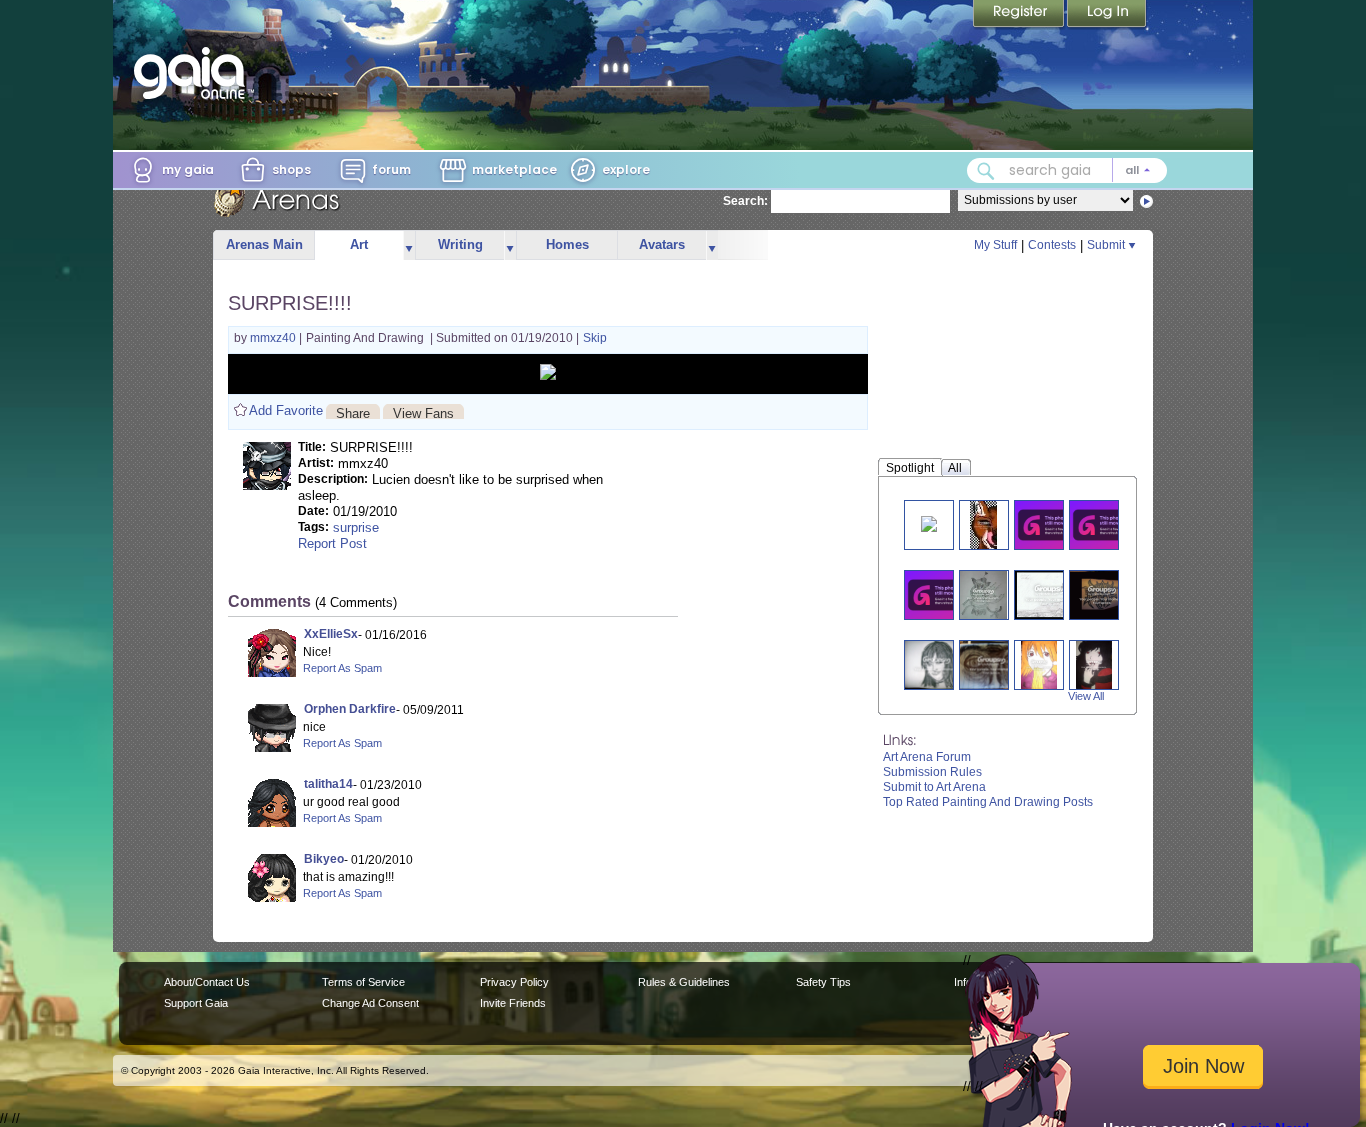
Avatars (662, 244)
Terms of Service (363, 982)
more (409, 245)
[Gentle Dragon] (1051, 524)
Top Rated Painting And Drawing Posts (988, 802)
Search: (745, 201)
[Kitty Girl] (983, 594)
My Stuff (995, 245)
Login (1107, 15)
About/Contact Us (207, 982)
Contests (1052, 245)
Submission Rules (932, 772)
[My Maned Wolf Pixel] (983, 524)
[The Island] (1050, 594)
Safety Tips (823, 982)
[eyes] (991, 664)
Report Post (332, 543)
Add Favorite (286, 410)
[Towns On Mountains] (1106, 524)
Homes (567, 244)
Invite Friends (513, 1003)
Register (1020, 15)
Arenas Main (264, 244)
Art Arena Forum (927, 757)
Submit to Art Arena (934, 787)
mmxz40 (274, 338)
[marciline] (1094, 664)
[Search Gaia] (986, 171)
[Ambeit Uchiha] (929, 522)
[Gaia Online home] (194, 73)
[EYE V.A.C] (1102, 594)
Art (359, 244)
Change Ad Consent (370, 1003)
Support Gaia (196, 1003)
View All (1086, 696)
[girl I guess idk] (936, 664)
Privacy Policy (514, 982)
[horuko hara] (1039, 664)
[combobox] (1067, 170)
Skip (595, 338)
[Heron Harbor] (941, 594)
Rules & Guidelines (684, 982)
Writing (460, 244)
